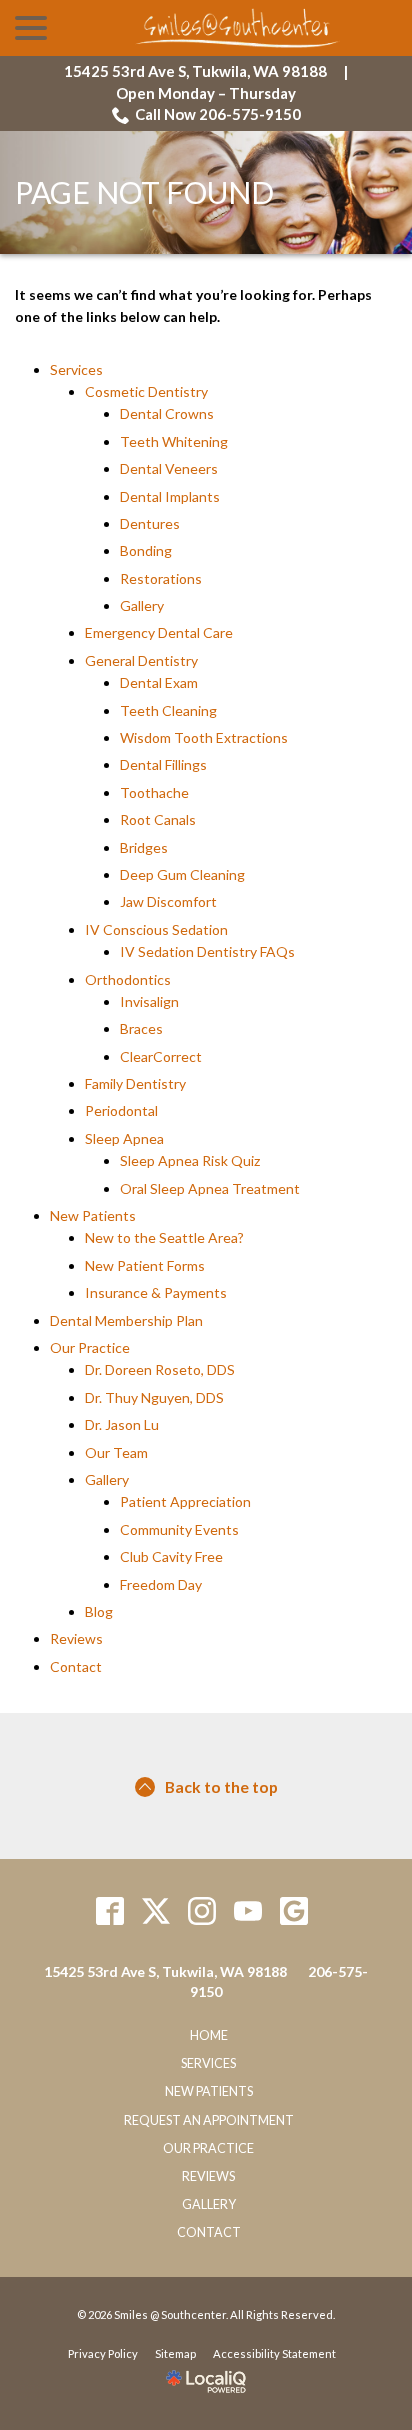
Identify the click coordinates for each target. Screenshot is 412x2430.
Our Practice (90, 1347)
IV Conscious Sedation (156, 929)
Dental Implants (170, 496)
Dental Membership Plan (126, 1320)
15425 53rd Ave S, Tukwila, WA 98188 (195, 71)
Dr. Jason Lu (122, 1424)
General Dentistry (141, 660)
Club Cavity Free (171, 1556)
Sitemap (175, 2353)
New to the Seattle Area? (164, 1237)
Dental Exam (159, 682)
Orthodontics (128, 979)
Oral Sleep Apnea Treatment (210, 1188)
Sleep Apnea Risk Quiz (190, 1160)
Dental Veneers (169, 468)
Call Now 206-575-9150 (218, 114)
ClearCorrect (161, 1056)
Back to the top (221, 1786)
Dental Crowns (167, 413)
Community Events (179, 1529)
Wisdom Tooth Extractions (204, 737)
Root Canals (158, 819)
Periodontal (121, 1110)
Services (76, 369)
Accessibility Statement (274, 2353)
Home (209, 2035)
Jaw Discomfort (168, 901)
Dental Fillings (163, 764)
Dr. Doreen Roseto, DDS (160, 1369)
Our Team (116, 1452)
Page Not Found (144, 192)
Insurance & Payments (156, 1292)
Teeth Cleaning (168, 710)
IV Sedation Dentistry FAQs (207, 951)
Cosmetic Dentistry (146, 391)
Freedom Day (161, 1584)
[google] (294, 1910)
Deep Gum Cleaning (182, 874)
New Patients (93, 1215)
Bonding (146, 550)
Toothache (154, 792)
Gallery (142, 605)
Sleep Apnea (124, 1138)
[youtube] (248, 1910)
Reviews (76, 1638)
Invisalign (149, 1001)
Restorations (161, 578)
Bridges (144, 847)
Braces (141, 1028)
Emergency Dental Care (159, 632)
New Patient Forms (145, 1265)
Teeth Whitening (174, 441)
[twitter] (156, 1910)
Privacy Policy (103, 2353)
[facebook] (110, 1910)
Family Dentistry (135, 1083)
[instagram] (202, 1910)
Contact (76, 1666)
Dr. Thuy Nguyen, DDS (154, 1397)
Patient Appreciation (185, 1501)
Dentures (150, 523)
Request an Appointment (209, 2120)
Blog (99, 1611)
